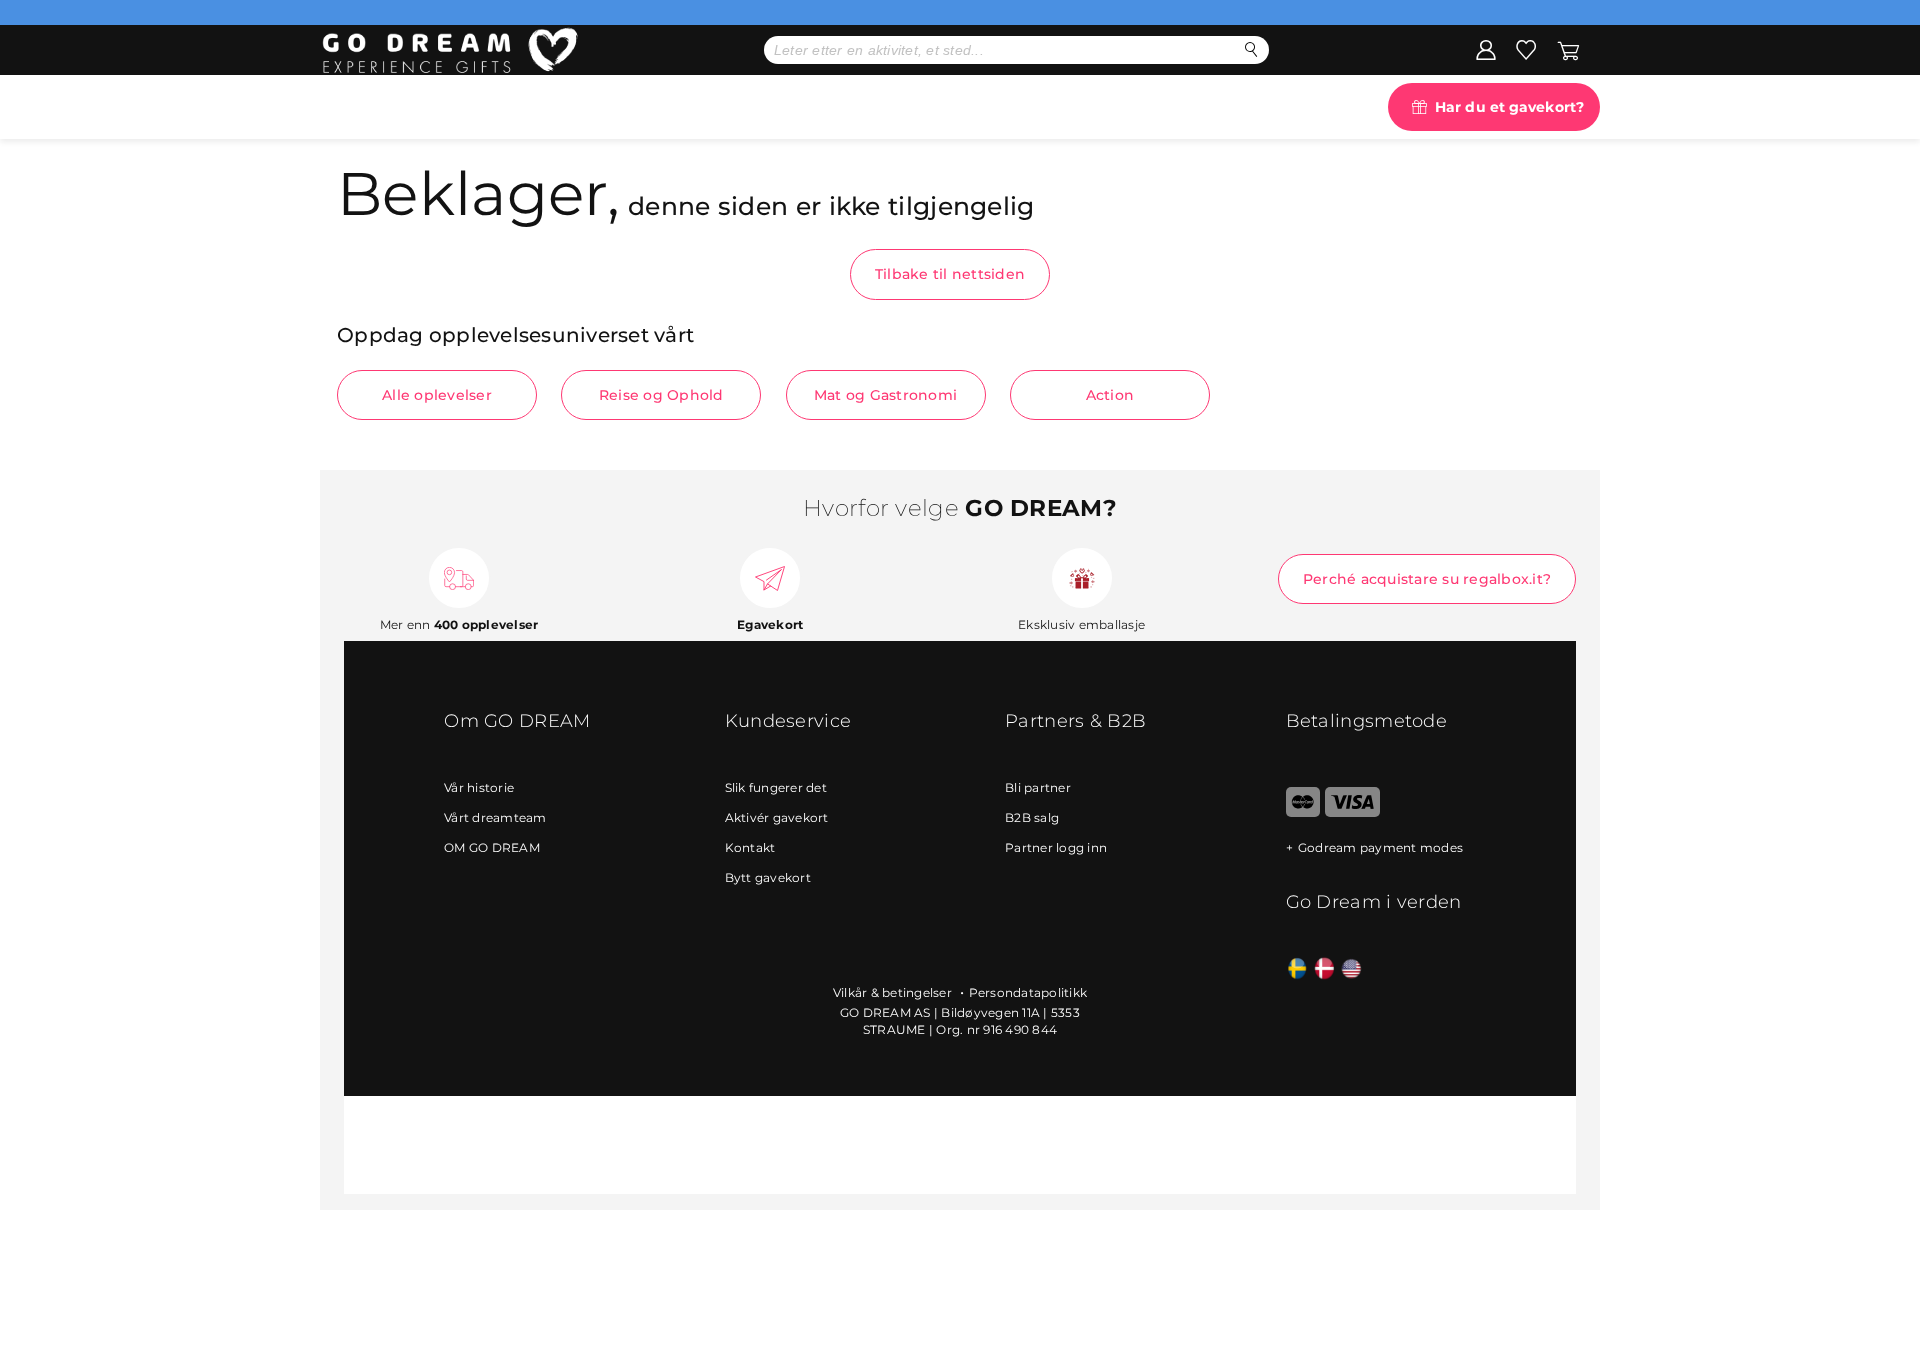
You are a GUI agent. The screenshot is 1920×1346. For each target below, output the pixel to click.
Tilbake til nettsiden (950, 274)
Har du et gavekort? (1509, 107)
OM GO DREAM (492, 847)
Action (1110, 395)
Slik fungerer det (776, 787)
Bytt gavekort (768, 877)
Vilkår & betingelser (894, 992)
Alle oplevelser (437, 395)
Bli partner (1038, 787)
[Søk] (1251, 49)
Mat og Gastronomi (885, 395)
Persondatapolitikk (1028, 992)
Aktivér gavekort (777, 817)
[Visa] (1352, 812)
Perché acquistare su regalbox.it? (1427, 579)
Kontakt (750, 847)
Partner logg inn (1056, 847)
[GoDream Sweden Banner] (1297, 969)
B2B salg (1032, 817)
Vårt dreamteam (495, 817)
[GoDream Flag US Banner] (1351, 969)
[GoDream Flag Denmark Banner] (1324, 969)
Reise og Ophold (661, 395)
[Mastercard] (1303, 812)
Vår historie (479, 787)
